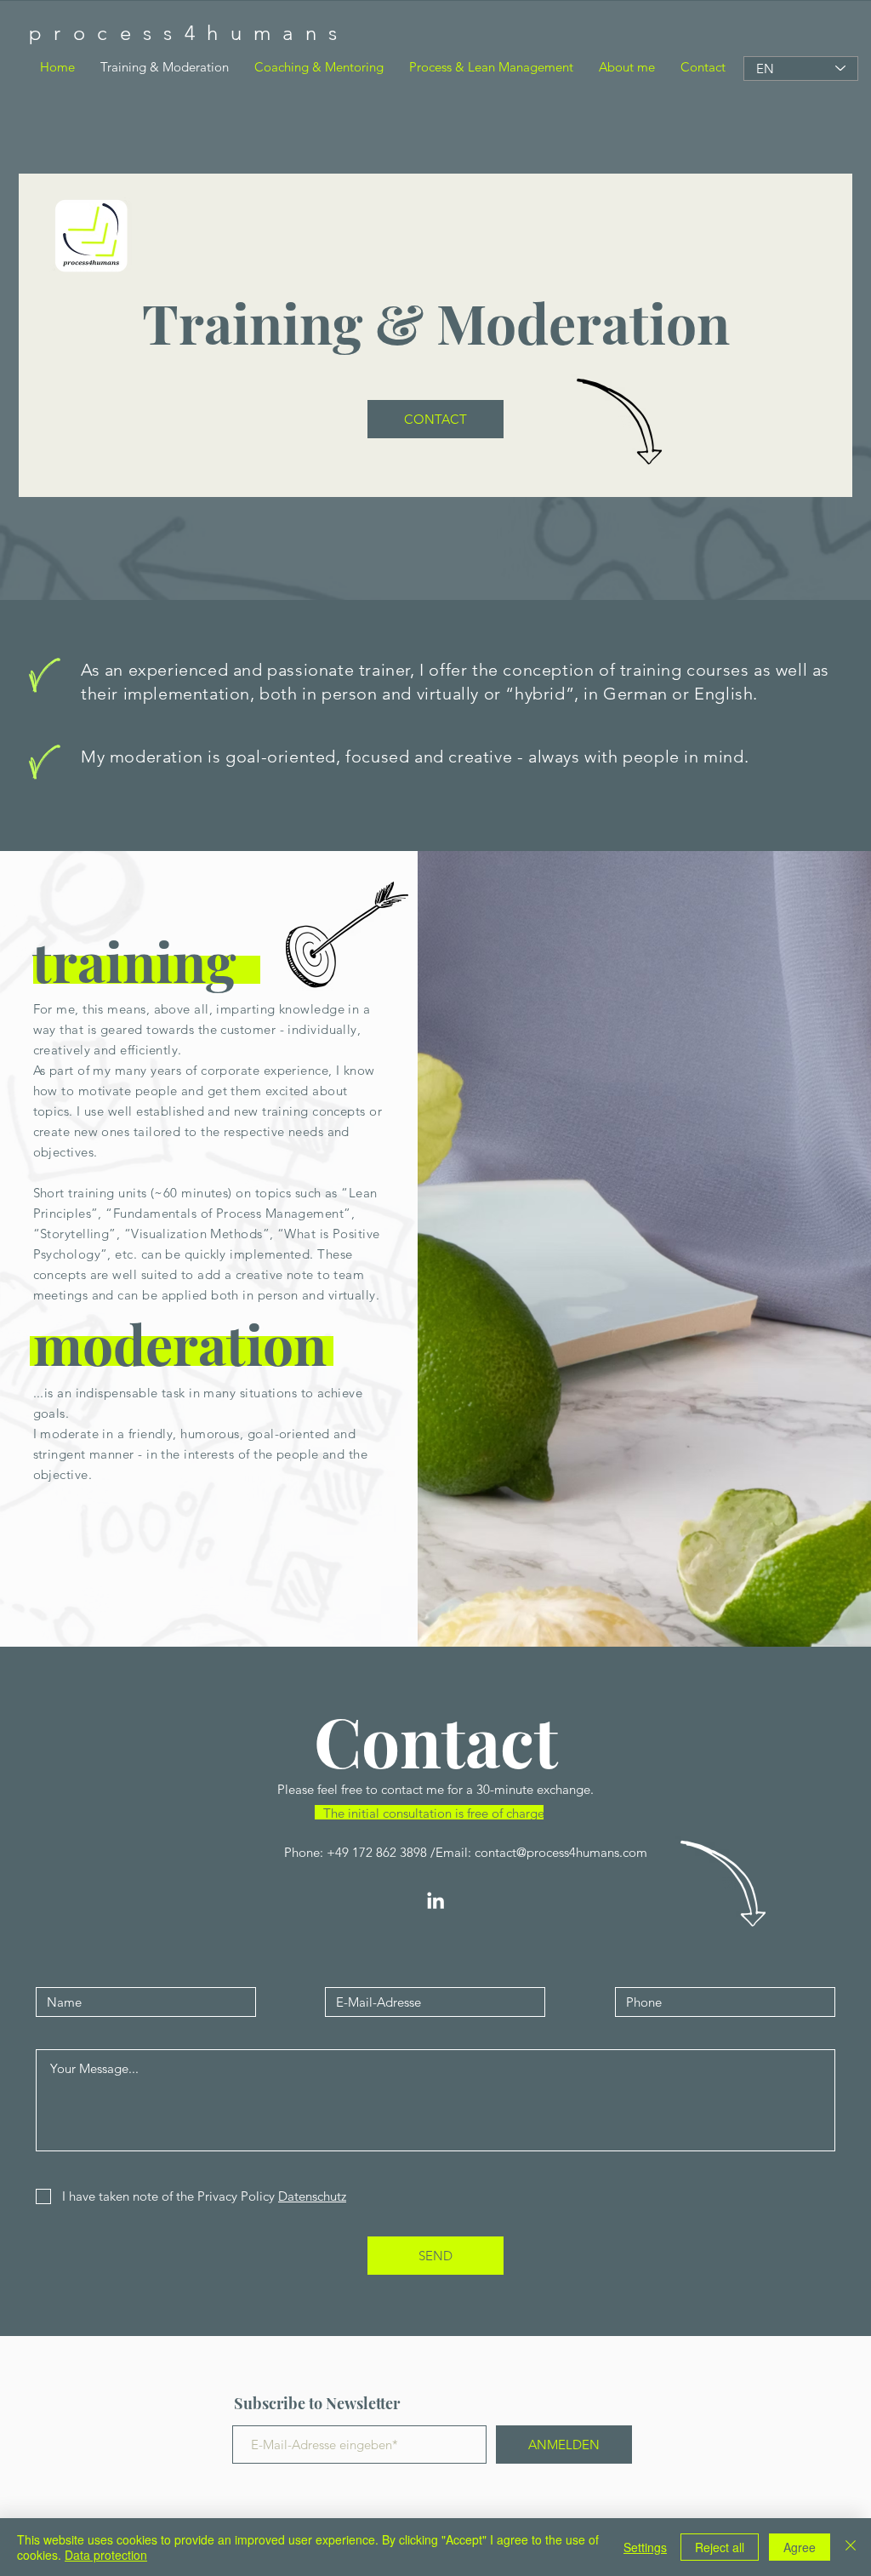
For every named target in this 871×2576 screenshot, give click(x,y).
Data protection (106, 2555)
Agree (800, 2547)
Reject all (720, 2547)
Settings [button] (645, 2547)
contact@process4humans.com (561, 1852)
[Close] (851, 2547)
